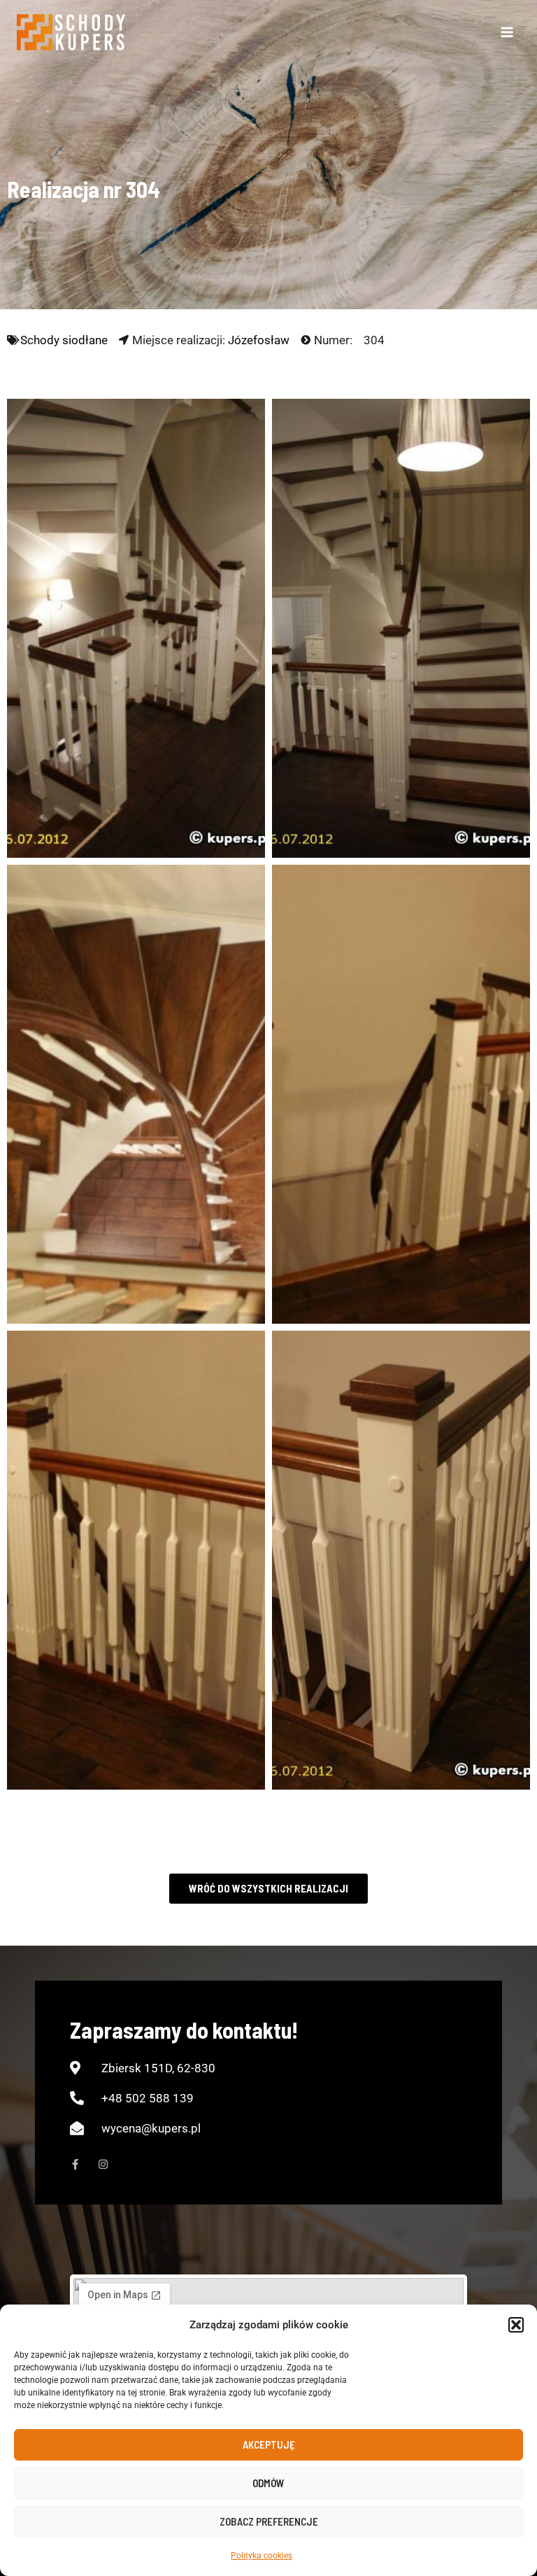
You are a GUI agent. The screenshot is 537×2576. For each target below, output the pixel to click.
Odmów (268, 2483)
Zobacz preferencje (269, 2521)
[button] (516, 2325)
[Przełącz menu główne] (508, 32)
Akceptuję (269, 2444)
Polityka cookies (262, 2556)
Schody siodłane (64, 340)
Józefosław (259, 340)
